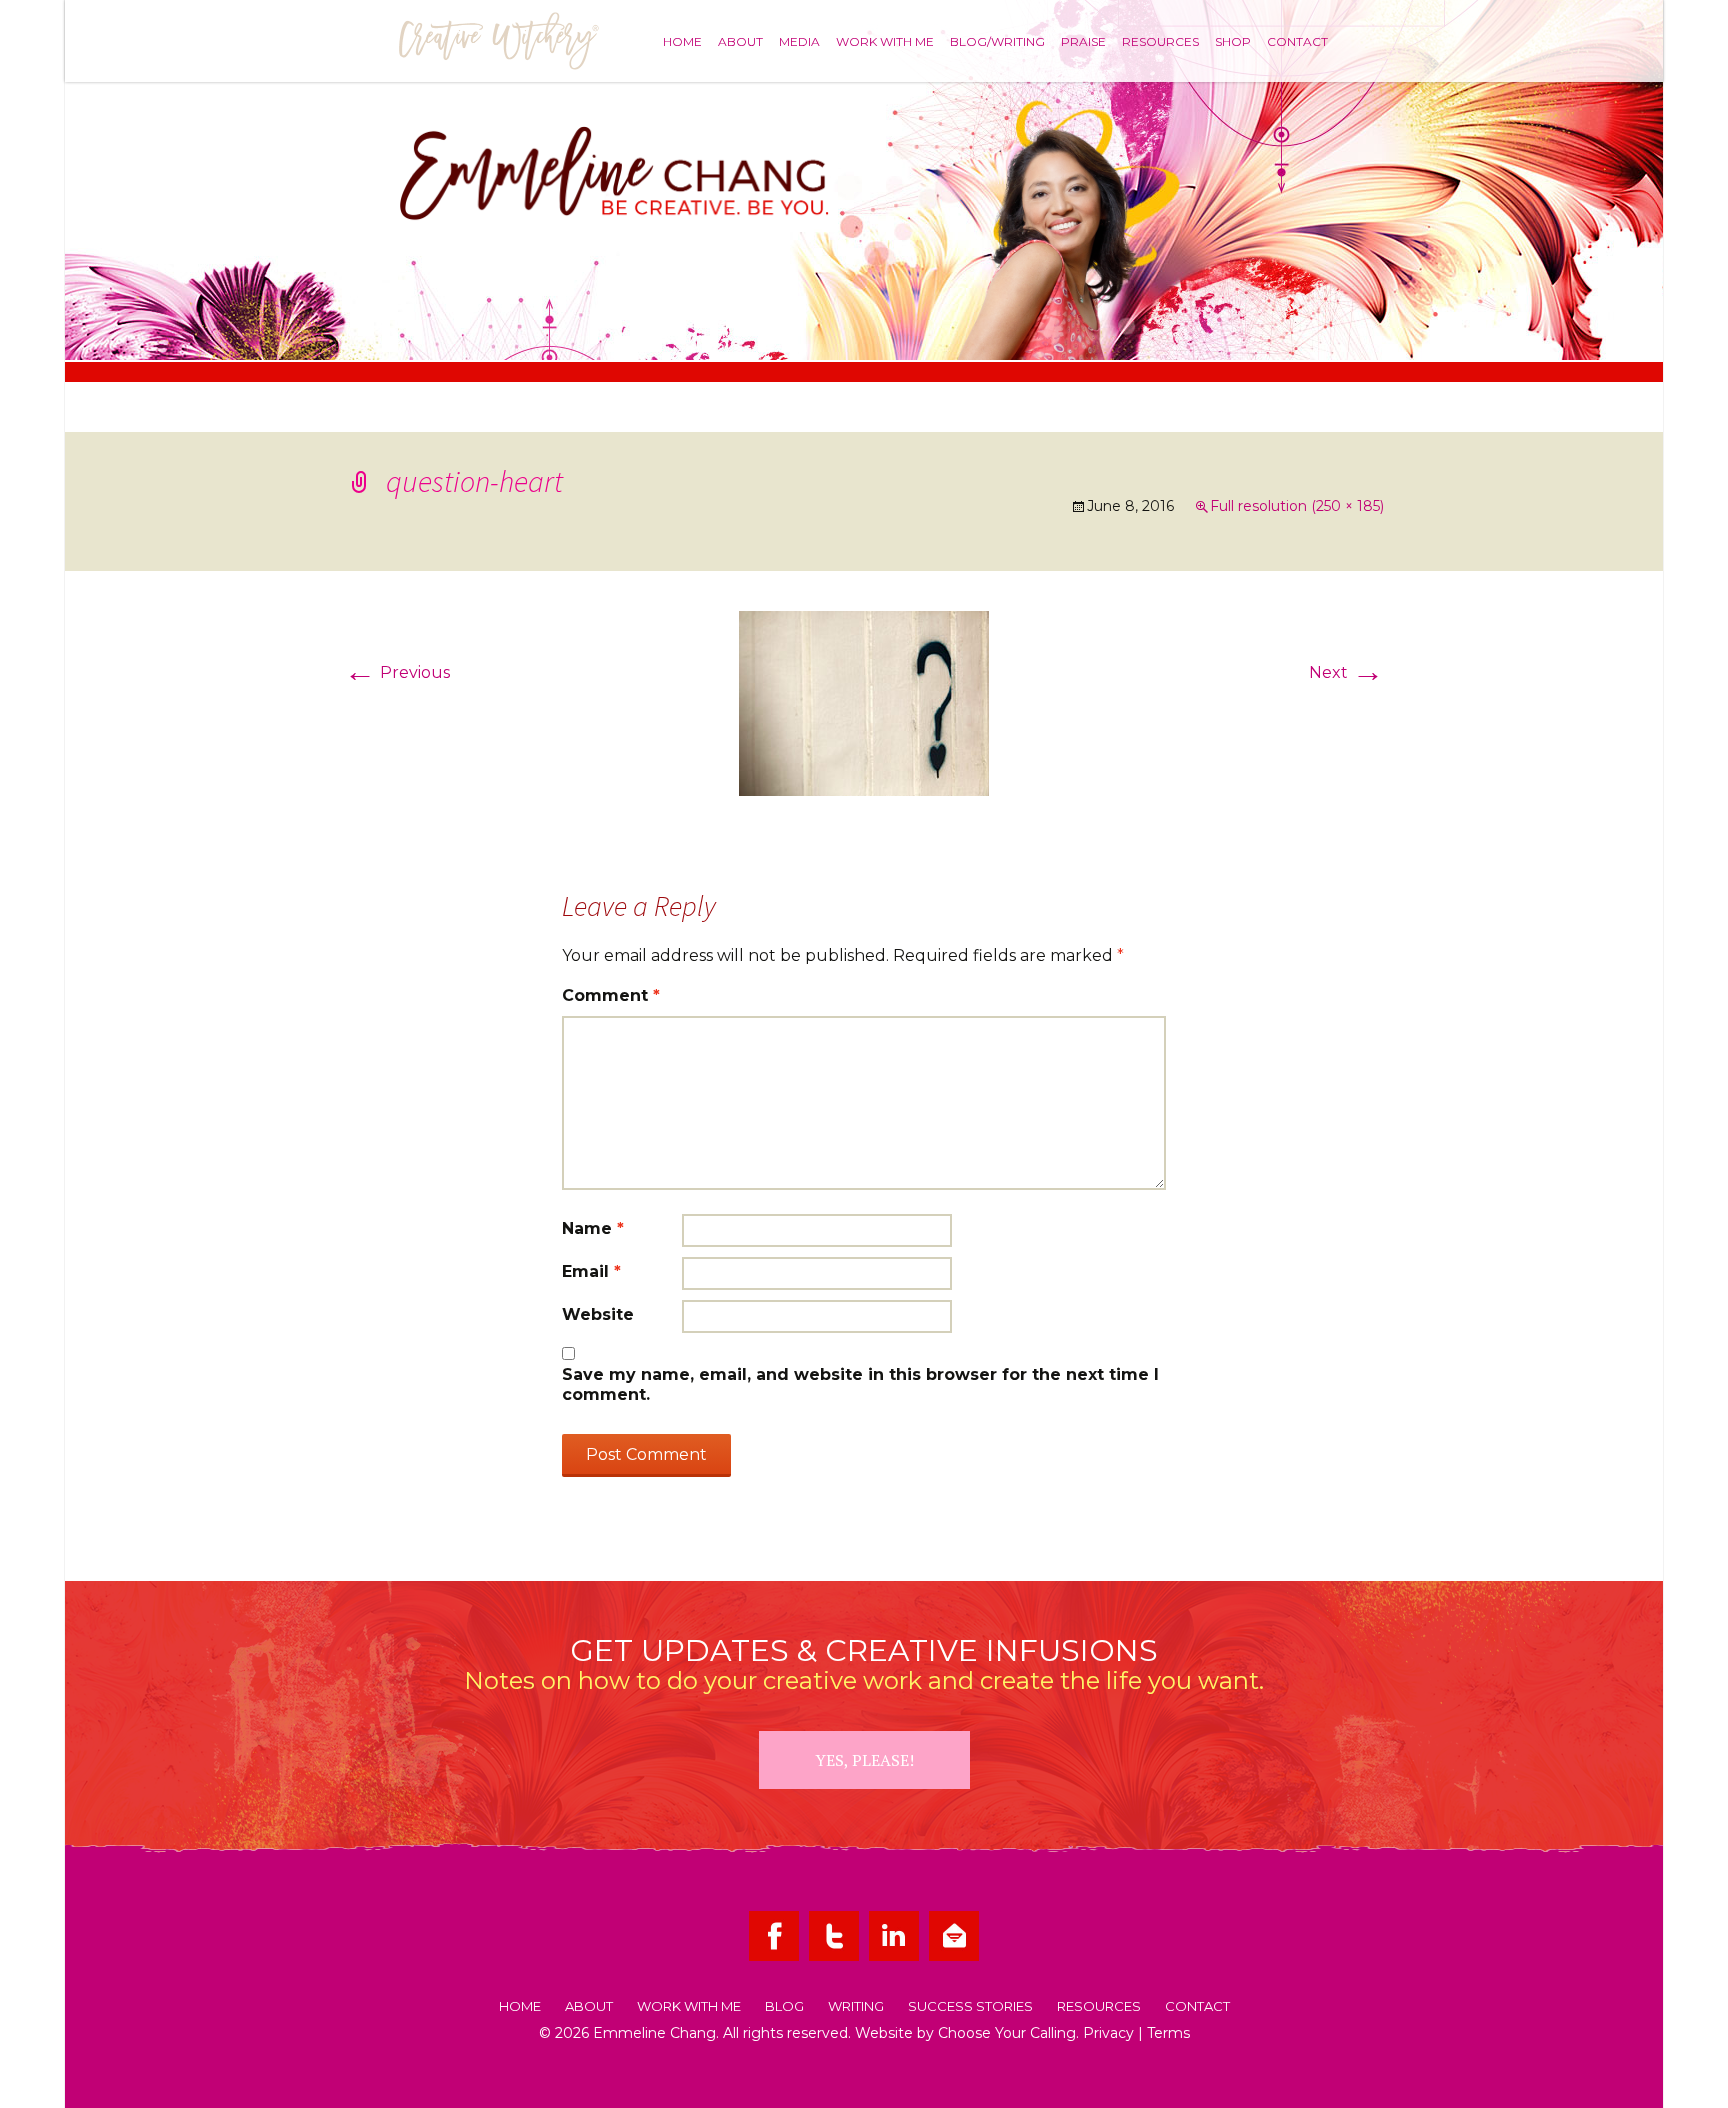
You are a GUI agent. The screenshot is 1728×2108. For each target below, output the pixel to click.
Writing (856, 2007)
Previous (397, 672)
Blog (784, 2007)
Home (682, 41)
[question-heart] (864, 702)
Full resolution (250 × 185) (1297, 506)
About (740, 41)
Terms (1168, 2033)
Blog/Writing (997, 41)
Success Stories (970, 2007)
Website (598, 1314)
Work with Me (885, 41)
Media (799, 41)
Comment (611, 995)
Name (593, 1228)
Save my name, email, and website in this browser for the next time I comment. (860, 1384)
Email (591, 1271)
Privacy (1108, 2033)
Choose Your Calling (1007, 2033)
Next (1346, 672)
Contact (1297, 41)
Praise (1083, 41)
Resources (1160, 41)
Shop (1233, 41)
